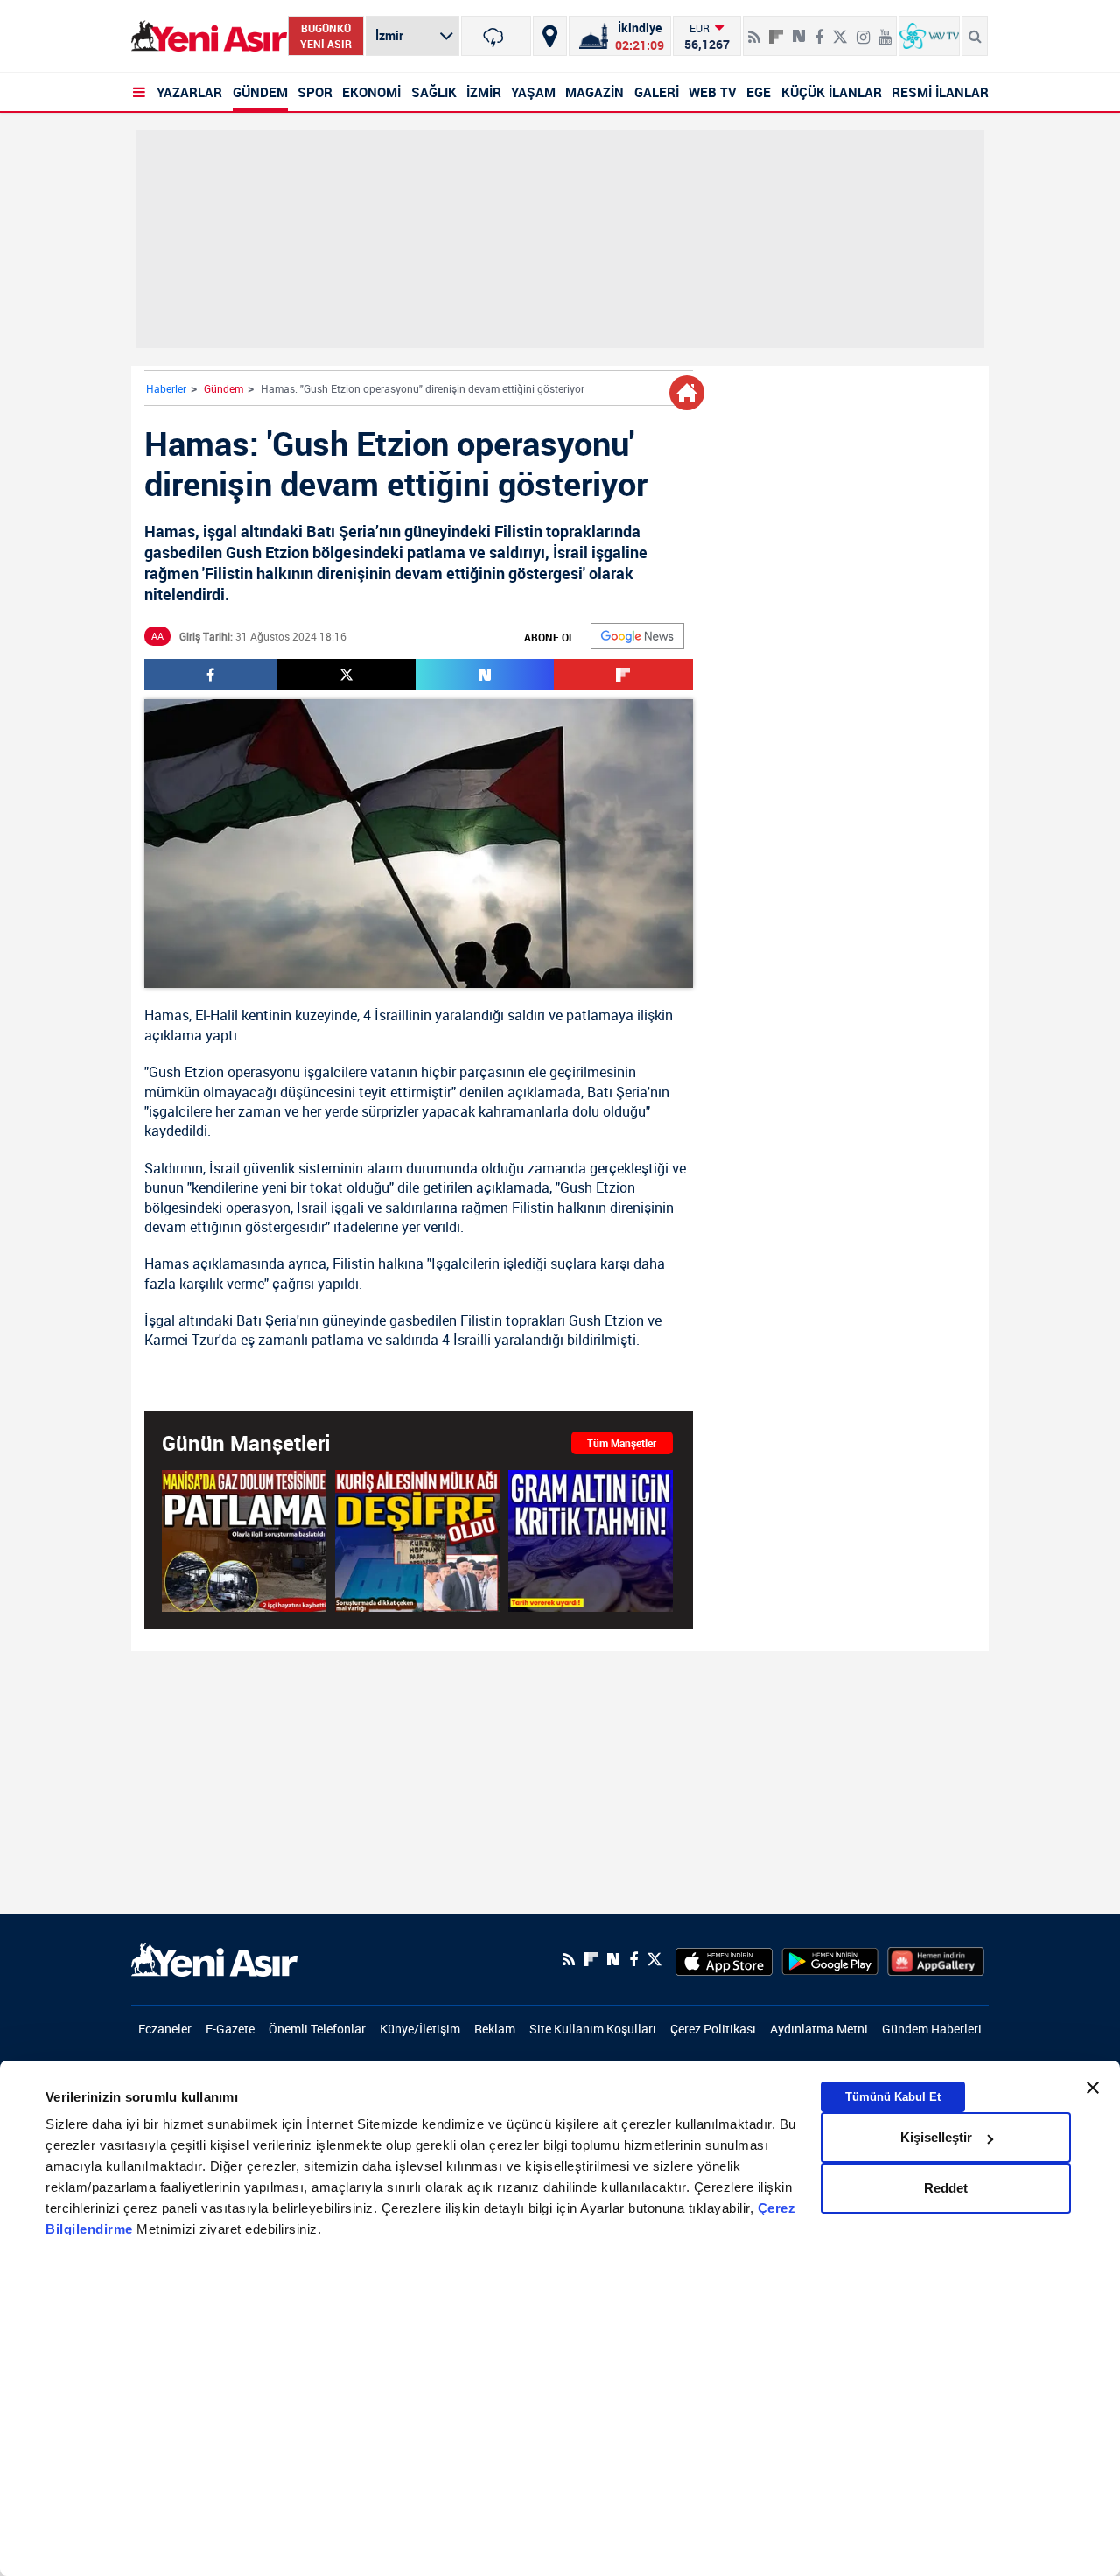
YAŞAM (533, 92)
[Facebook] (819, 30)
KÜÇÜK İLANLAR (832, 92)
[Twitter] (840, 30)
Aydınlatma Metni (819, 2029)
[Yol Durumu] (550, 36)
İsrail (224, 1168)
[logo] (214, 1958)
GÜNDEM (260, 92)
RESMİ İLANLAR (940, 92)
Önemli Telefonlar (317, 2029)
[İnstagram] (863, 30)
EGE (759, 92)
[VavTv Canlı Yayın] (929, 36)
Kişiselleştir (936, 2137)
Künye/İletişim (420, 2029)
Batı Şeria (617, 1092)
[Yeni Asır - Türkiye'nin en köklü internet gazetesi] (209, 36)
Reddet (946, 2188)
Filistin (533, 1207)
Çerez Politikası (713, 2029)
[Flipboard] (776, 31)
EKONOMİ (371, 92)
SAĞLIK (434, 92)
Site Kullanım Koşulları (593, 2029)
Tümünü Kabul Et (893, 2097)
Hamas (167, 1015)
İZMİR (484, 92)
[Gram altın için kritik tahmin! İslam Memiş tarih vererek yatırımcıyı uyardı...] (591, 1541)
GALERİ (657, 92)
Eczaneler (165, 2029)
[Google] (637, 636)
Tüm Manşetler (622, 1443)
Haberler (166, 388)
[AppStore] (724, 1959)
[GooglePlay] (830, 1959)
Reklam (495, 2029)
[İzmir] (496, 36)
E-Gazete (230, 2029)
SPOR (315, 92)
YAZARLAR (189, 92)
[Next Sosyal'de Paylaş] (799, 30)
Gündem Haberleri (932, 2029)
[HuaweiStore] (936, 1959)
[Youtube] (885, 30)
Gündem (224, 388)
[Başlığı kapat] (1093, 2088)
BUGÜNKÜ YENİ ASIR (326, 36)
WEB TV (713, 92)
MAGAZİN (595, 92)
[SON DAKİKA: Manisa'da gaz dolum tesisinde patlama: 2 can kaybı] (244, 1541)
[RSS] (754, 30)
